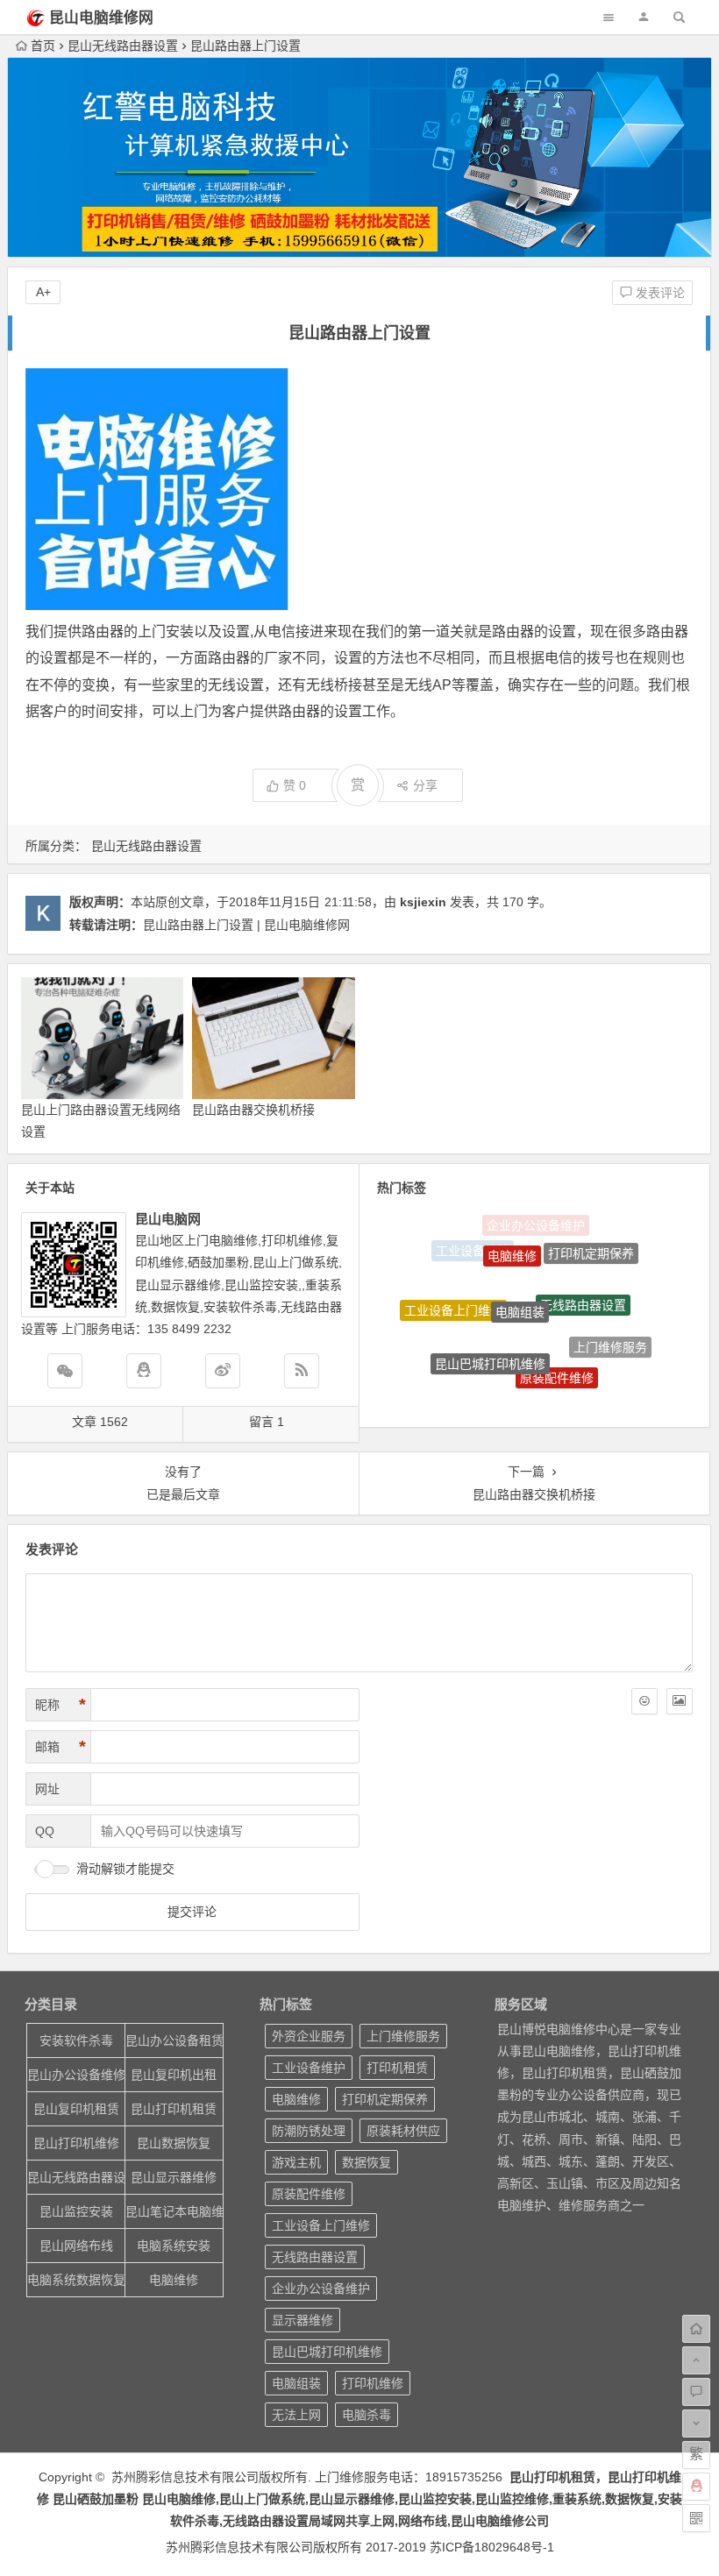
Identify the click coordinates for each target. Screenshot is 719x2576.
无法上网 (581, 1387)
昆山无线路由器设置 (123, 46)
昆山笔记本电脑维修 (174, 2211)
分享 (425, 785)
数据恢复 (367, 2162)
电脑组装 (520, 1282)
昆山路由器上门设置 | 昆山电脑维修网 (246, 925)
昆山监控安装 (76, 2211)
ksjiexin (423, 902)
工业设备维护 (309, 2068)
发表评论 (658, 293)
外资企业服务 (309, 2036)
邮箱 (61, 1747)
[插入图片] (680, 1701)
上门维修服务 (610, 1337)
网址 (47, 1789)
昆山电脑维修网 (101, 18)
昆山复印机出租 (174, 2075)
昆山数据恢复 (174, 2143)
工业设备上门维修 (453, 1299)
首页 (43, 46)
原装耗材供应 (403, 2131)
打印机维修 (373, 2383)
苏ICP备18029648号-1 (492, 2547)
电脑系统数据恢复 (76, 2280)
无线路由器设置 (583, 1281)
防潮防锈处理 (463, 1365)
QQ (45, 1831)
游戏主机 (296, 2162)
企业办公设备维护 (321, 2289)
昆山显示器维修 (174, 2177)
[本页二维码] (696, 2518)
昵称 (61, 1705)
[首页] (696, 2329)
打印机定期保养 (591, 1246)
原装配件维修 (557, 1355)
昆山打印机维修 (76, 2143)
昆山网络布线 (76, 2246)
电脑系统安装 (174, 2246)
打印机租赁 (397, 2068)
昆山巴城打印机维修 (490, 1342)
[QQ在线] (144, 1371)
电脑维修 (512, 1238)
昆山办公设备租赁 (174, 2040)
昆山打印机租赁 (174, 2109)
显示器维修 (519, 1395)
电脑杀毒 (367, 2415)
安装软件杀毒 (76, 2040)
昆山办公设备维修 (76, 2075)
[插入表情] (644, 1701)
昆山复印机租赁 (76, 2109)
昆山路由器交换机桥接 (253, 1110)
